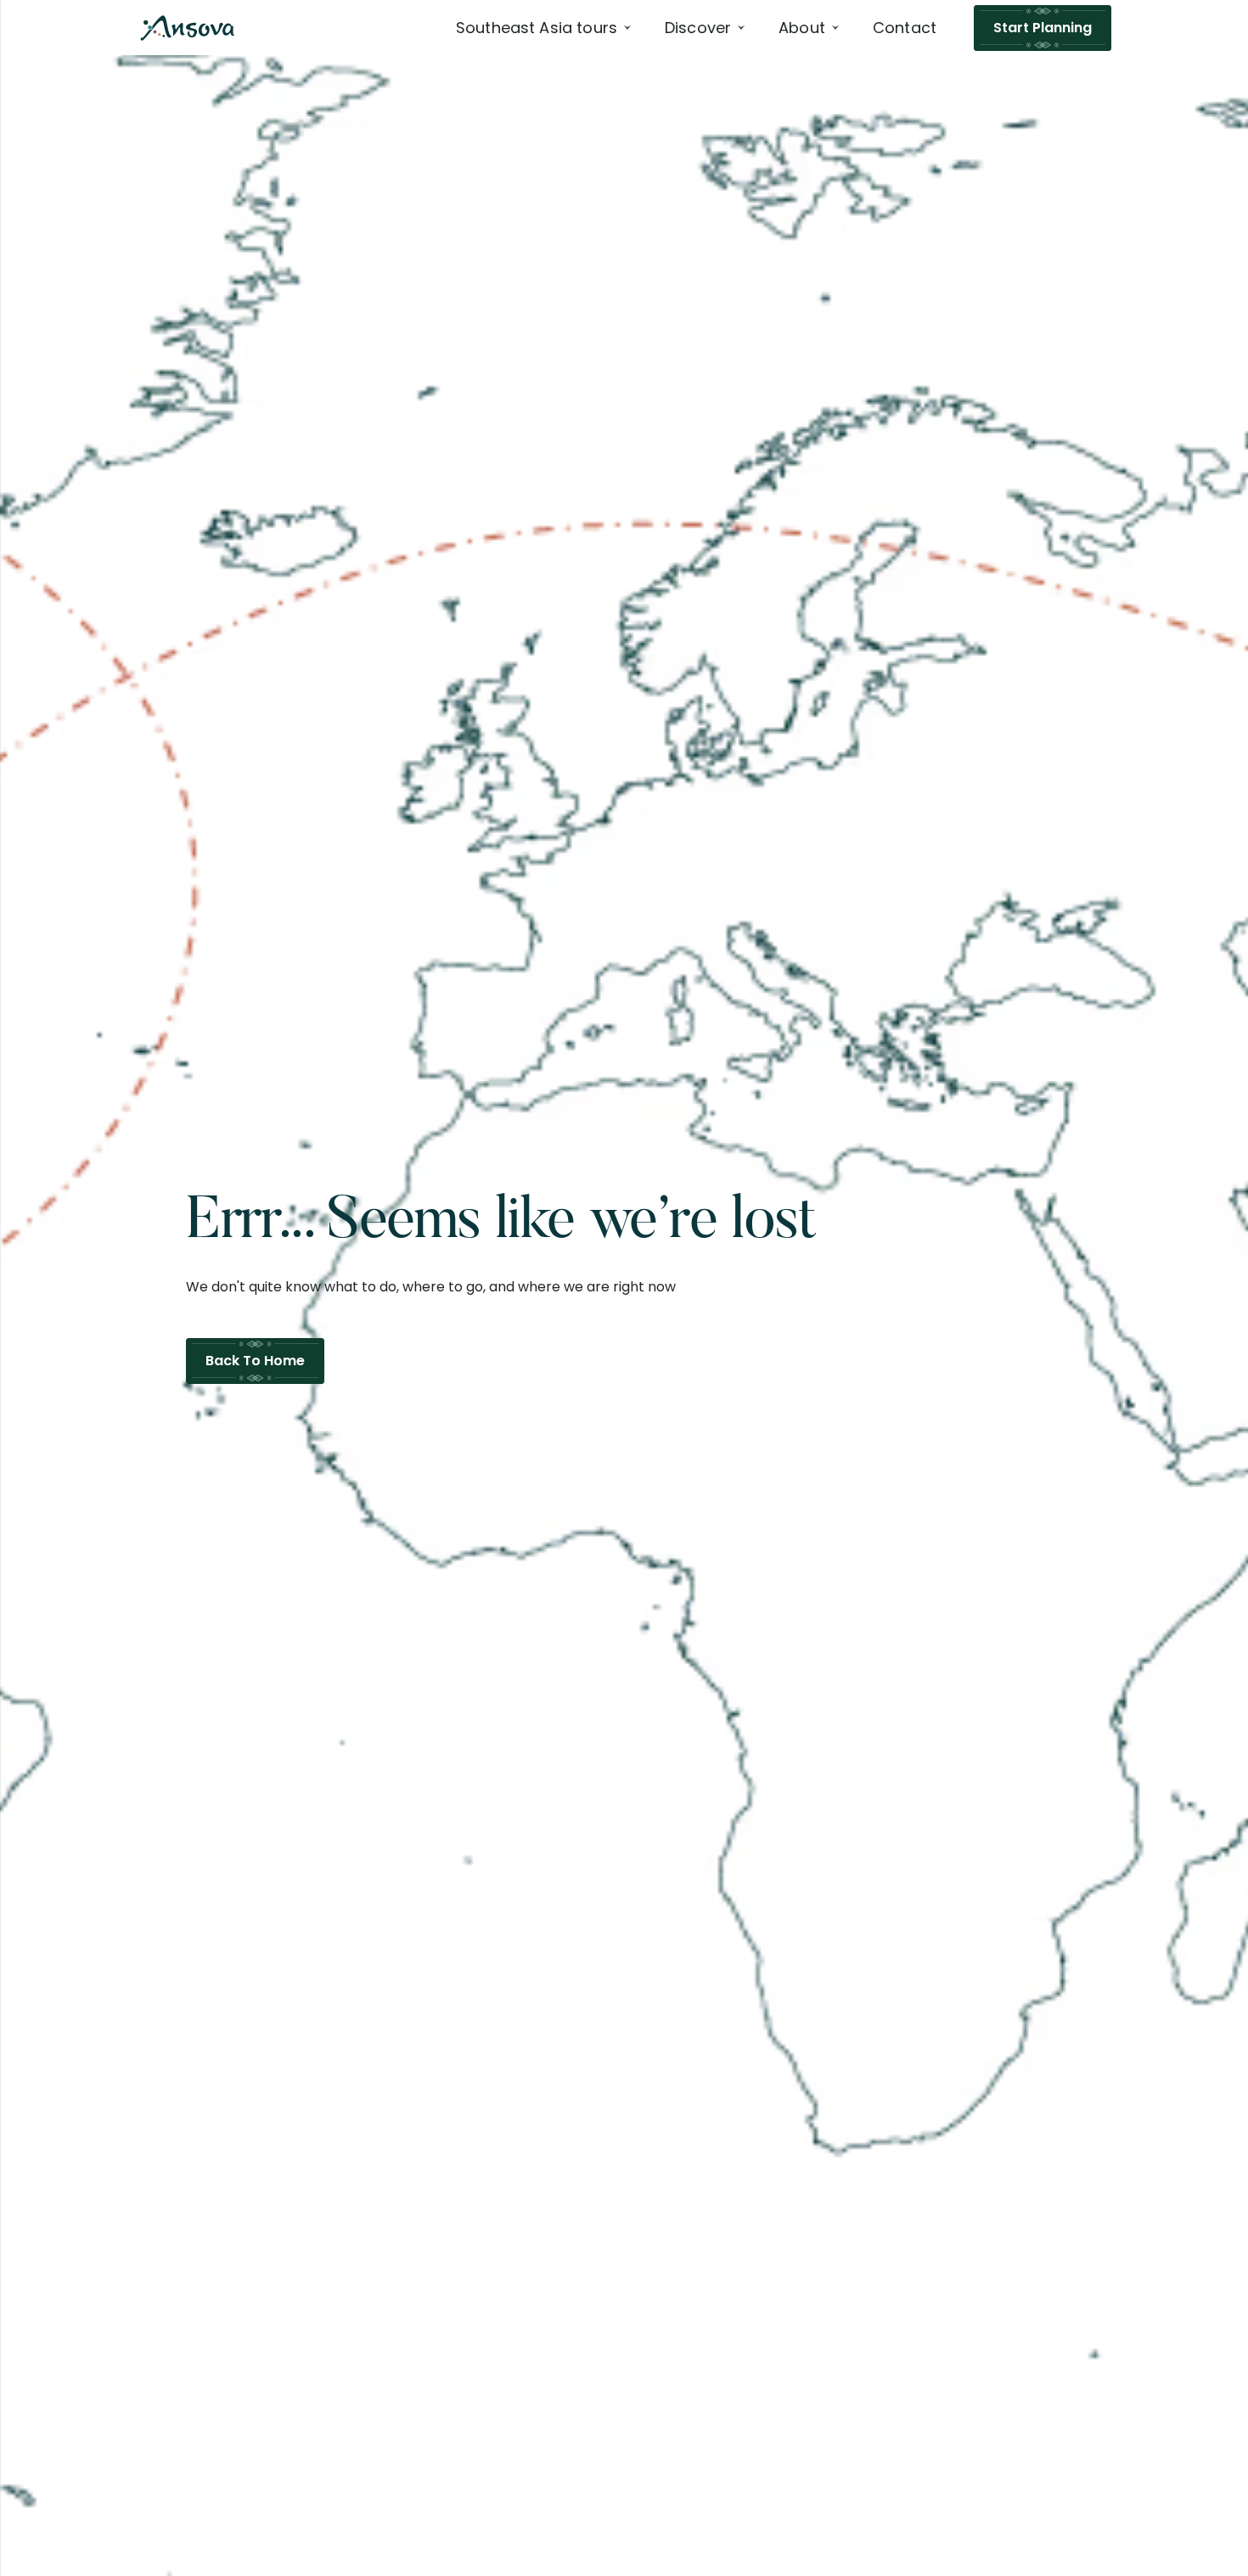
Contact (905, 28)
